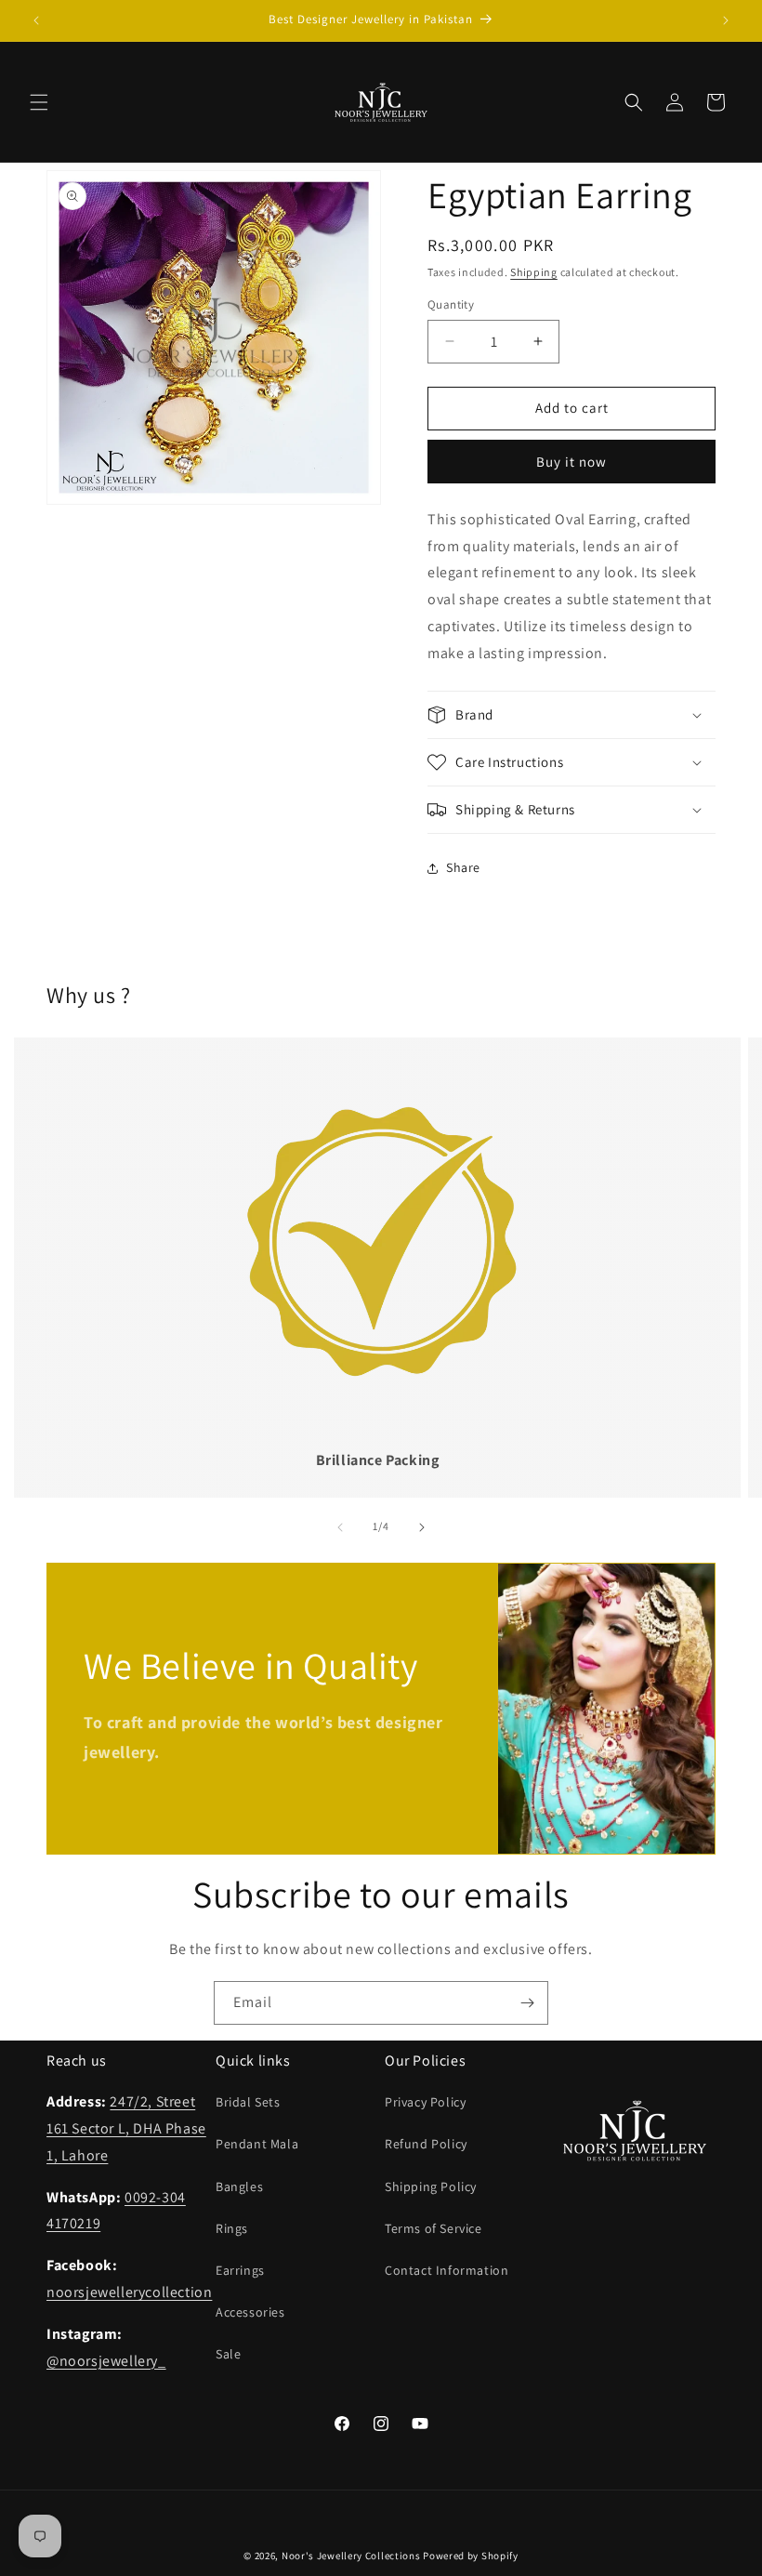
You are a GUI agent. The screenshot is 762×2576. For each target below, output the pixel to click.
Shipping (534, 272)
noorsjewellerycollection (129, 2292)
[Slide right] (422, 1527)
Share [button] (463, 867)
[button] (39, 102)
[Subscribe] (527, 2003)
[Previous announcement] (36, 20)
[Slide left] (340, 1527)
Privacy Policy (425, 2102)
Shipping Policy (431, 2186)
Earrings (240, 2270)
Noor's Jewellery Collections (351, 2556)
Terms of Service (434, 2228)
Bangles (239, 2186)
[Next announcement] (726, 20)
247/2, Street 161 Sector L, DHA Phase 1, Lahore (126, 2128)
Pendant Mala (257, 2144)
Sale (228, 2354)
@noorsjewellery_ (106, 2361)
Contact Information (447, 2270)
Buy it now (571, 462)
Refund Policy (426, 2144)
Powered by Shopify (471, 2556)
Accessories (250, 2312)
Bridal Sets (248, 2102)
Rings (232, 2228)
